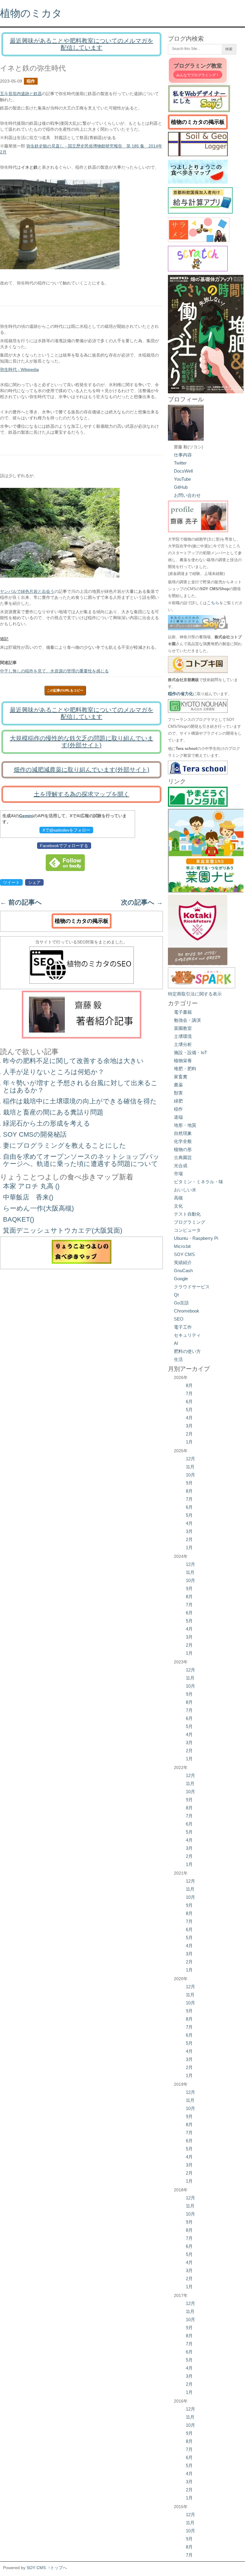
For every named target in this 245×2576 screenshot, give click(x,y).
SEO (179, 1319)
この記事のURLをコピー (65, 690)
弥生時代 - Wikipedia (19, 369)
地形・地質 (185, 1125)
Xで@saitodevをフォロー (66, 830)
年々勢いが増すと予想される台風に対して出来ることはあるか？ (80, 1087)
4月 (189, 1418)
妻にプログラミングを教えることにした (65, 1145)
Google (181, 1279)
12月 (190, 1459)
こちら (213, 603)
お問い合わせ (187, 495)
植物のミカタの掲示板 (82, 921)
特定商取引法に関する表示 (195, 994)
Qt (176, 1295)
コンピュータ (187, 1230)
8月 (189, 1385)
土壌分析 (183, 1044)
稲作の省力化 (180, 694)
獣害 (178, 1093)
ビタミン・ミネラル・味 (199, 1182)
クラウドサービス (192, 1287)
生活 (178, 1359)
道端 (178, 1117)
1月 (189, 1442)
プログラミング (190, 1222)
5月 (189, 1410)
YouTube (182, 479)
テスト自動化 (187, 1214)
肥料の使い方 (187, 1351)
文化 (178, 1206)
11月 (190, 1467)
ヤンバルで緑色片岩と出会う (27, 591)
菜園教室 (183, 1028)
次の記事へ (142, 902)
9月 (189, 1483)
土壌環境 (183, 1036)
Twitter (180, 463)
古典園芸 (183, 1157)
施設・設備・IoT (190, 1052)
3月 (189, 1426)
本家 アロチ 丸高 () (31, 1186)
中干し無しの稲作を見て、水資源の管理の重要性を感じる (54, 671)
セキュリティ (187, 1335)
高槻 (178, 1198)
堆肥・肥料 (185, 1069)
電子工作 (183, 1327)
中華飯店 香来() (28, 1197)
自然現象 (183, 1133)
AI (176, 1343)
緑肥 (178, 1101)
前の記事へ (21, 902)
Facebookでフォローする (64, 846)
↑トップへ (58, 2568)
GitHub (181, 487)
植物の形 (183, 1149)
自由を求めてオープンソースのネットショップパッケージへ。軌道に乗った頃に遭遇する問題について (81, 1160)
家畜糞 (181, 1077)
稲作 (31, 81)
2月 (189, 1434)
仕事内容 (183, 455)
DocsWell (183, 471)
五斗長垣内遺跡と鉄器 (21, 94)
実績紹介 (183, 1262)
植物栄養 (183, 1061)
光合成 (181, 1166)
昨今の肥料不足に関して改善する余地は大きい (73, 1061)
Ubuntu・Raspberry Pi (196, 1238)
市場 (178, 1174)
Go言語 (181, 1303)
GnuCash (183, 1271)
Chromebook (187, 1311)
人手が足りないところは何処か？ (54, 1072)
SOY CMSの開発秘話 (35, 1134)
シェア (34, 882)
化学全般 (183, 1141)
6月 (189, 1402)
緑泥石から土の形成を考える (47, 1123)
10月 (190, 1475)
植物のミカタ (31, 13)
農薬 (178, 1085)
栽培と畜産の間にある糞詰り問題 (53, 1112)
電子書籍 (183, 1012)
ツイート (11, 882)
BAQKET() (19, 1219)
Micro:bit (182, 1246)
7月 (189, 1393)
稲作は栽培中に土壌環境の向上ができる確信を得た (80, 1101)
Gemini (26, 816)
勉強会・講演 (187, 1020)
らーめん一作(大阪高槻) (38, 1208)
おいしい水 (185, 1190)
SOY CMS (184, 1254)
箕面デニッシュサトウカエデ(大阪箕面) (63, 1230)
